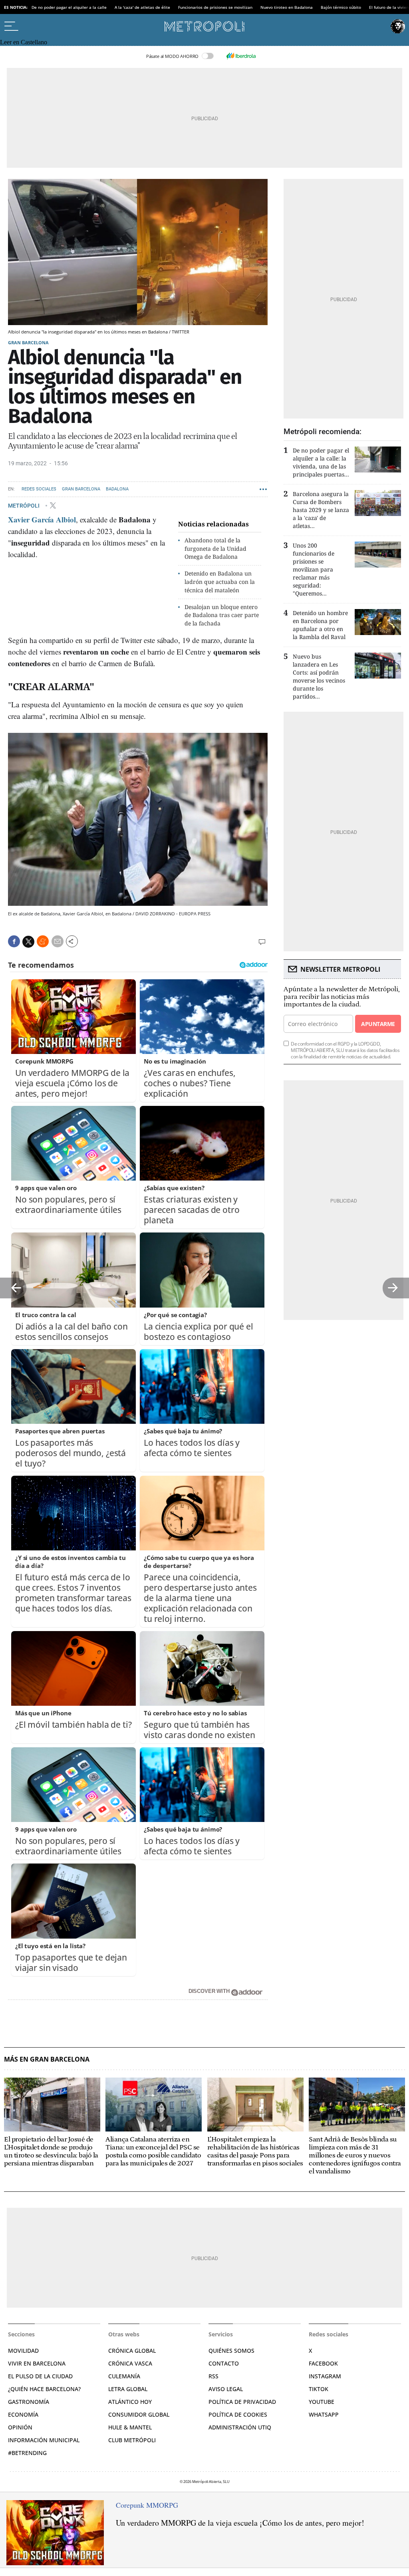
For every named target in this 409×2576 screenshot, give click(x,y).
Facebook (323, 2363)
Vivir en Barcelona (37, 2363)
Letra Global (128, 2389)
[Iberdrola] (241, 56)
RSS (213, 2376)
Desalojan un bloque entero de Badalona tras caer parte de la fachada (222, 615)
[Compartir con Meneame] (43, 941)
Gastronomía (29, 2402)
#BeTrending (27, 2453)
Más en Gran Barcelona (47, 2059)
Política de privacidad (242, 2402)
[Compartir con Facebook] (14, 941)
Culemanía (124, 2376)
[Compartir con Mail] (58, 941)
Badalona (117, 489)
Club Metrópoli (132, 2440)
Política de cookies (238, 2414)
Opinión (20, 2427)
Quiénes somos (231, 2351)
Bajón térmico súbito (341, 7)
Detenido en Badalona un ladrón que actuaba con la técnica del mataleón (220, 582)
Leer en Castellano (24, 42)
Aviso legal (226, 2389)
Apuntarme (378, 1024)
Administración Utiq (240, 2427)
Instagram (325, 2376)
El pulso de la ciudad (40, 2376)
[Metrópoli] (204, 26)
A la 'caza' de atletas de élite (142, 7)
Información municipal (44, 2440)
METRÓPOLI (24, 505)
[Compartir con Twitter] (28, 942)
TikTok (319, 2389)
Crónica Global (132, 2351)
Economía (23, 2414)
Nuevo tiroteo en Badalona (287, 7)
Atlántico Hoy (130, 2402)
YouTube (322, 2402)
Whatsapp (324, 2414)
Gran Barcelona (28, 342)
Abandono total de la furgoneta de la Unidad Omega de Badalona (215, 549)
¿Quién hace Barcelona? (44, 2389)
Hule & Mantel (130, 2427)
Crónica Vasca (130, 2363)
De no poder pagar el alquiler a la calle (69, 7)
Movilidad (23, 2351)
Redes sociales (39, 489)
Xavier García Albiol (42, 519)
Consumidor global (139, 2414)
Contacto (224, 2363)
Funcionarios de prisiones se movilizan (215, 7)
